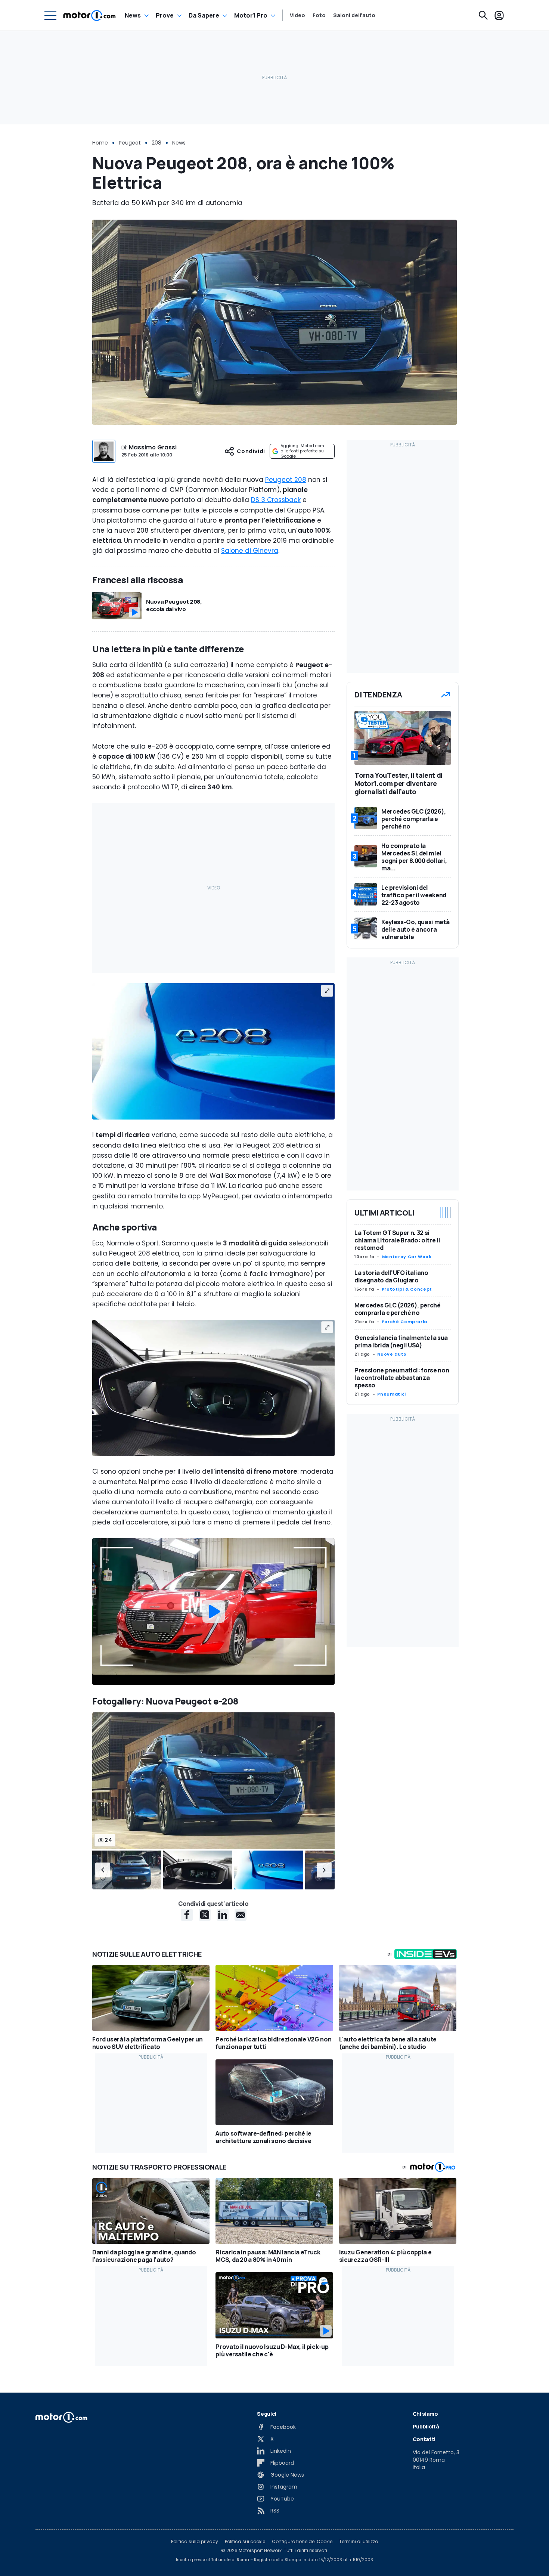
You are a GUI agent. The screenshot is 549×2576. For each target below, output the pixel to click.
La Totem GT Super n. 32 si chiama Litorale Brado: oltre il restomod (397, 1240)
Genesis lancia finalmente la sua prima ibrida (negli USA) (401, 1341)
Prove (165, 15)
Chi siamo (425, 2414)
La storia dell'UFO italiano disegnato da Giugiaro (391, 1276)
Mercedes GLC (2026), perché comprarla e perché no (398, 1309)
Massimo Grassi (153, 447)
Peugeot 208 (286, 480)
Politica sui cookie (245, 2542)
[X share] (205, 1915)
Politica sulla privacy (195, 2542)
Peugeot (130, 143)
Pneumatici (391, 1394)
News (133, 15)
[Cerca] (483, 15)
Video (297, 15)
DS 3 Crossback (276, 500)
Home (100, 143)
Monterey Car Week (407, 1257)
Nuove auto (392, 1354)
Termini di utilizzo (359, 2542)
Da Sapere (204, 15)
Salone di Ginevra (250, 551)
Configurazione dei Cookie (302, 2542)
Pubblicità (426, 2426)
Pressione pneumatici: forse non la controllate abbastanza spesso (402, 1378)
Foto (319, 15)
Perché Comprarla (404, 1322)
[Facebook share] (187, 1915)
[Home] (89, 15)
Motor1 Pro (251, 15)
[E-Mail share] (241, 1915)
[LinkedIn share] (223, 1915)
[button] (103, 1870)
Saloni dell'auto (354, 15)
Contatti (424, 2439)
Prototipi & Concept (407, 1289)
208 (156, 143)
